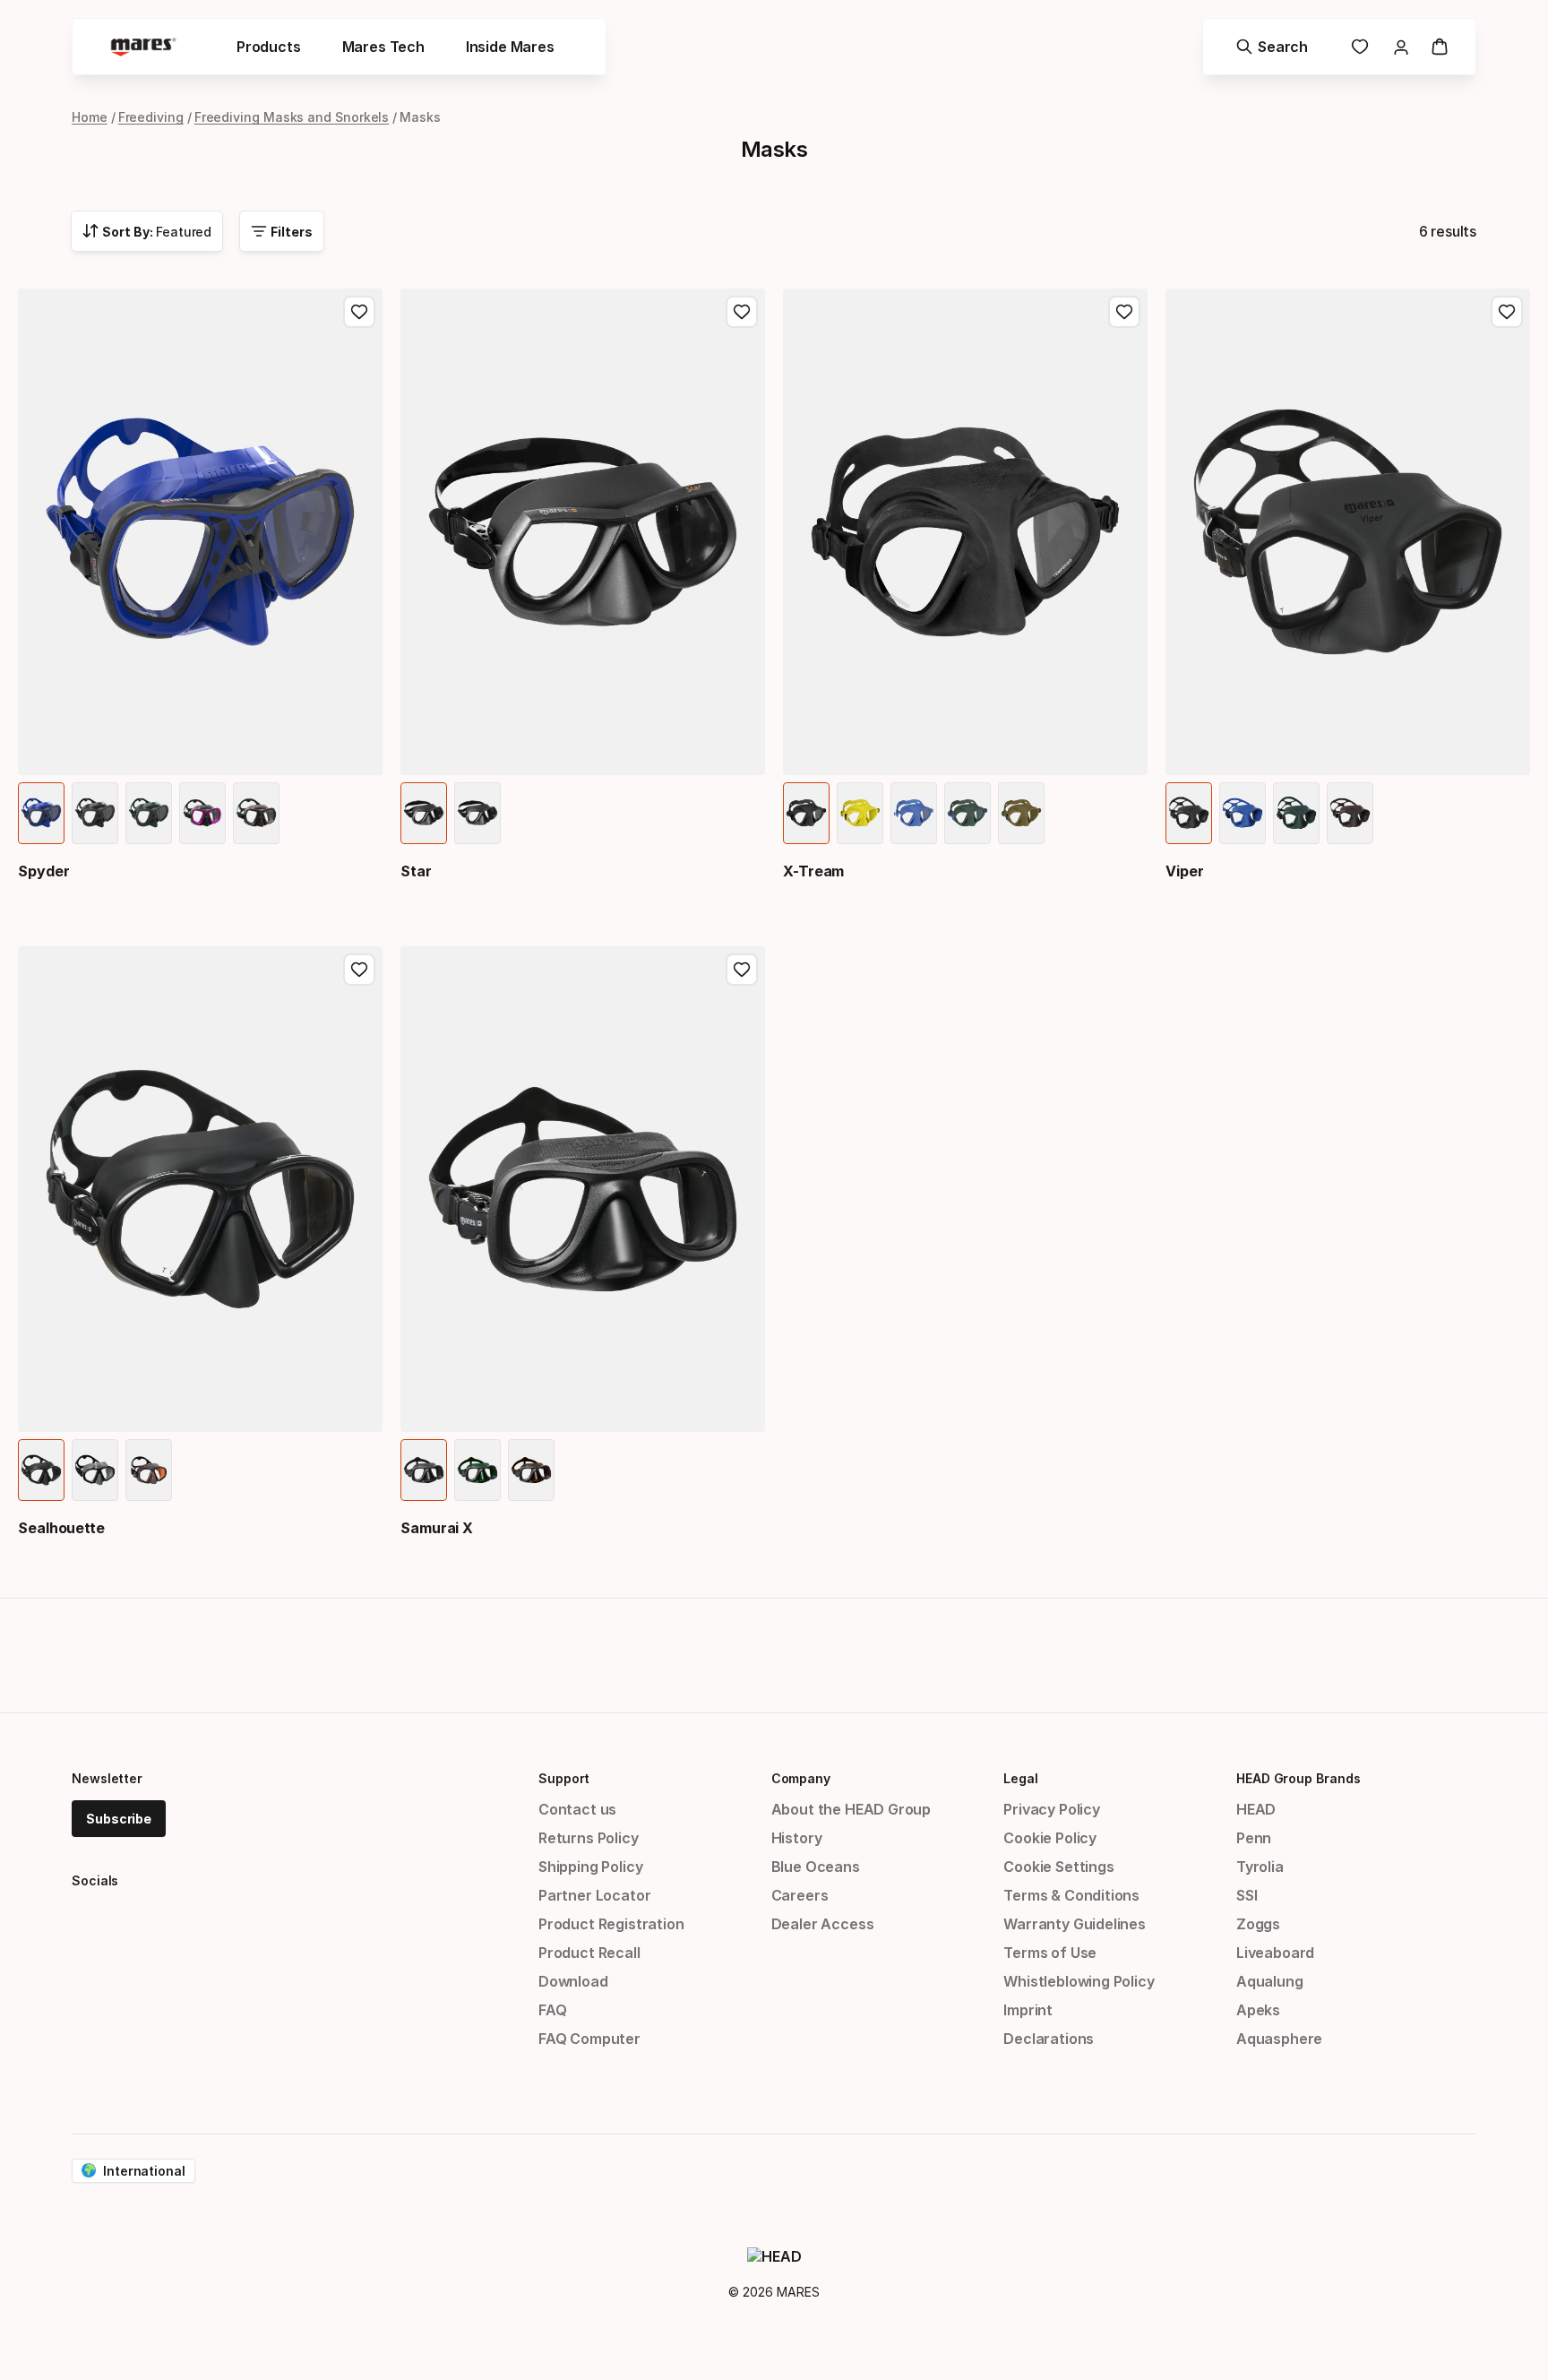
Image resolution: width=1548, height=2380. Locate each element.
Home (90, 117)
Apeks (1258, 2010)
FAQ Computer (589, 2039)
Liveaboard (1275, 1953)
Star (416, 871)
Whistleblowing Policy (1079, 1981)
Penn (1254, 1838)
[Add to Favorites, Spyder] (359, 312)
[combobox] (147, 231)
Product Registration (611, 1924)
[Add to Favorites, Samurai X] (742, 970)
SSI (1247, 1895)
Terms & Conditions (1071, 1895)
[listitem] (41, 813)
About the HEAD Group (851, 1809)
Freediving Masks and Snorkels (292, 117)
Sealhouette (61, 1528)
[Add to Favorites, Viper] (1507, 312)
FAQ (552, 2010)
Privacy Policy (1052, 1809)
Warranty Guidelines (1075, 1924)
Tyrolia (1260, 1867)
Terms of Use (1050, 1953)
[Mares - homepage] (143, 47)
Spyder (44, 871)
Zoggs (1258, 1924)
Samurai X (437, 1528)
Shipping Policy (590, 1867)
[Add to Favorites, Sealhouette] (359, 970)
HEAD (1256, 1809)
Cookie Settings (1058, 1867)
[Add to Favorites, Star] (742, 312)
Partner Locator (594, 1895)
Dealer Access (823, 1924)
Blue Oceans (816, 1867)
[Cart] (1440, 47)
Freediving (151, 117)
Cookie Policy (1050, 1838)
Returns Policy (589, 1838)
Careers (800, 1895)
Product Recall (589, 1953)
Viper (1185, 871)
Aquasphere (1279, 2039)
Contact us (577, 1809)
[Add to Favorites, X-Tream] (1124, 312)
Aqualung (1270, 1981)
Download (573, 1981)
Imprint (1028, 2010)
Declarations (1049, 2039)
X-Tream (813, 871)
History (797, 1838)
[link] (1360, 47)
